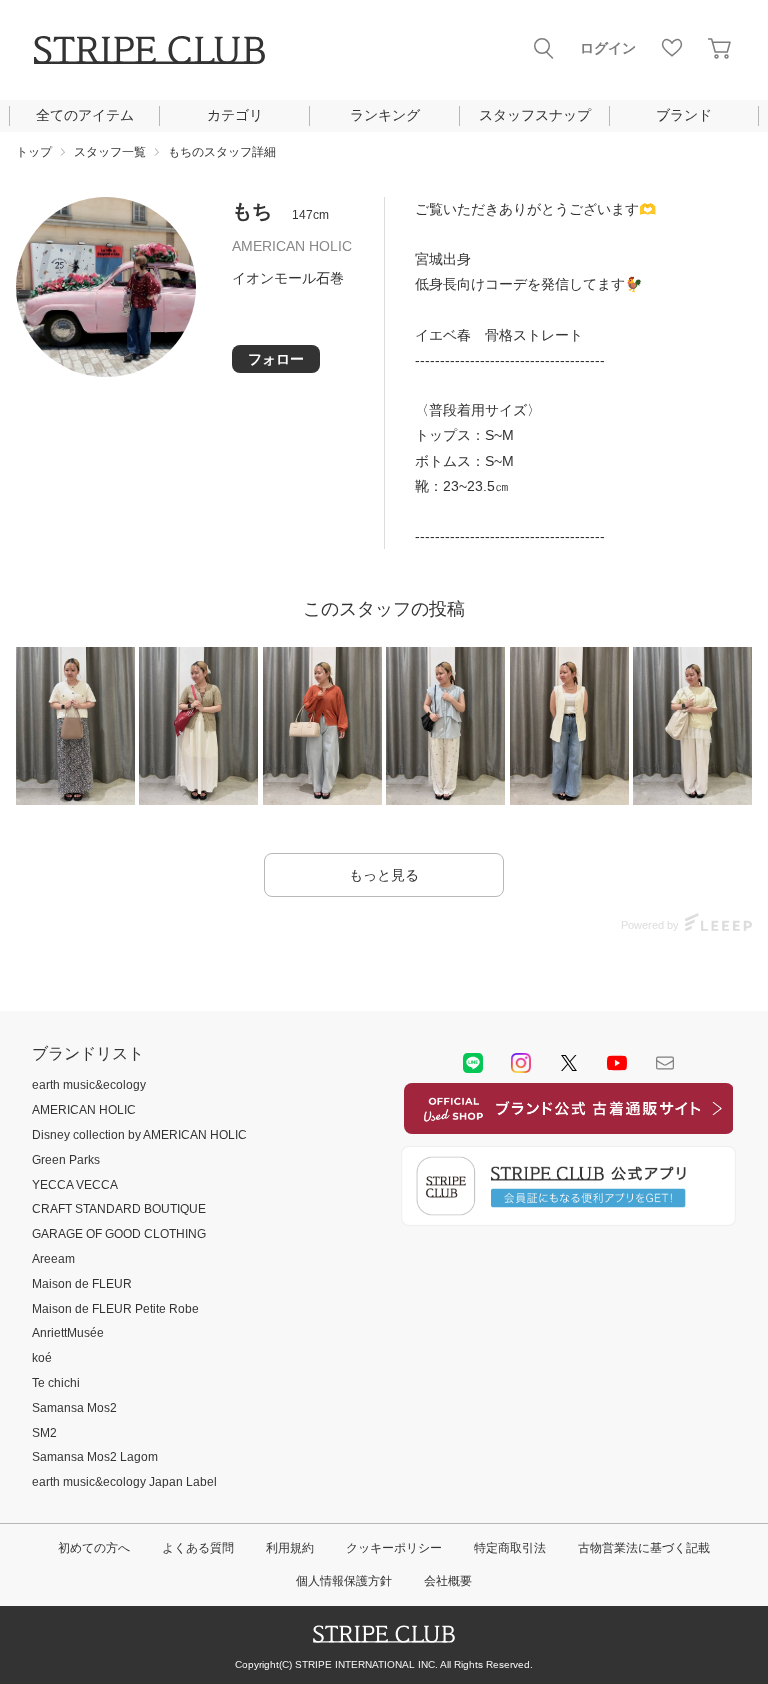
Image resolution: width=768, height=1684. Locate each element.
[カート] (720, 48)
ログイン (608, 48)
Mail (665, 1063)
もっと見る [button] (384, 875)
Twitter (569, 1063)
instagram (521, 1063)
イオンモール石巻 (288, 278)
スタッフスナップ (535, 115)
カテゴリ (235, 115)
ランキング (385, 115)
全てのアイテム (85, 115)
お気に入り (672, 48)
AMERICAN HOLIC (292, 246)
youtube (617, 1063)
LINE (473, 1063)
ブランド (684, 115)
